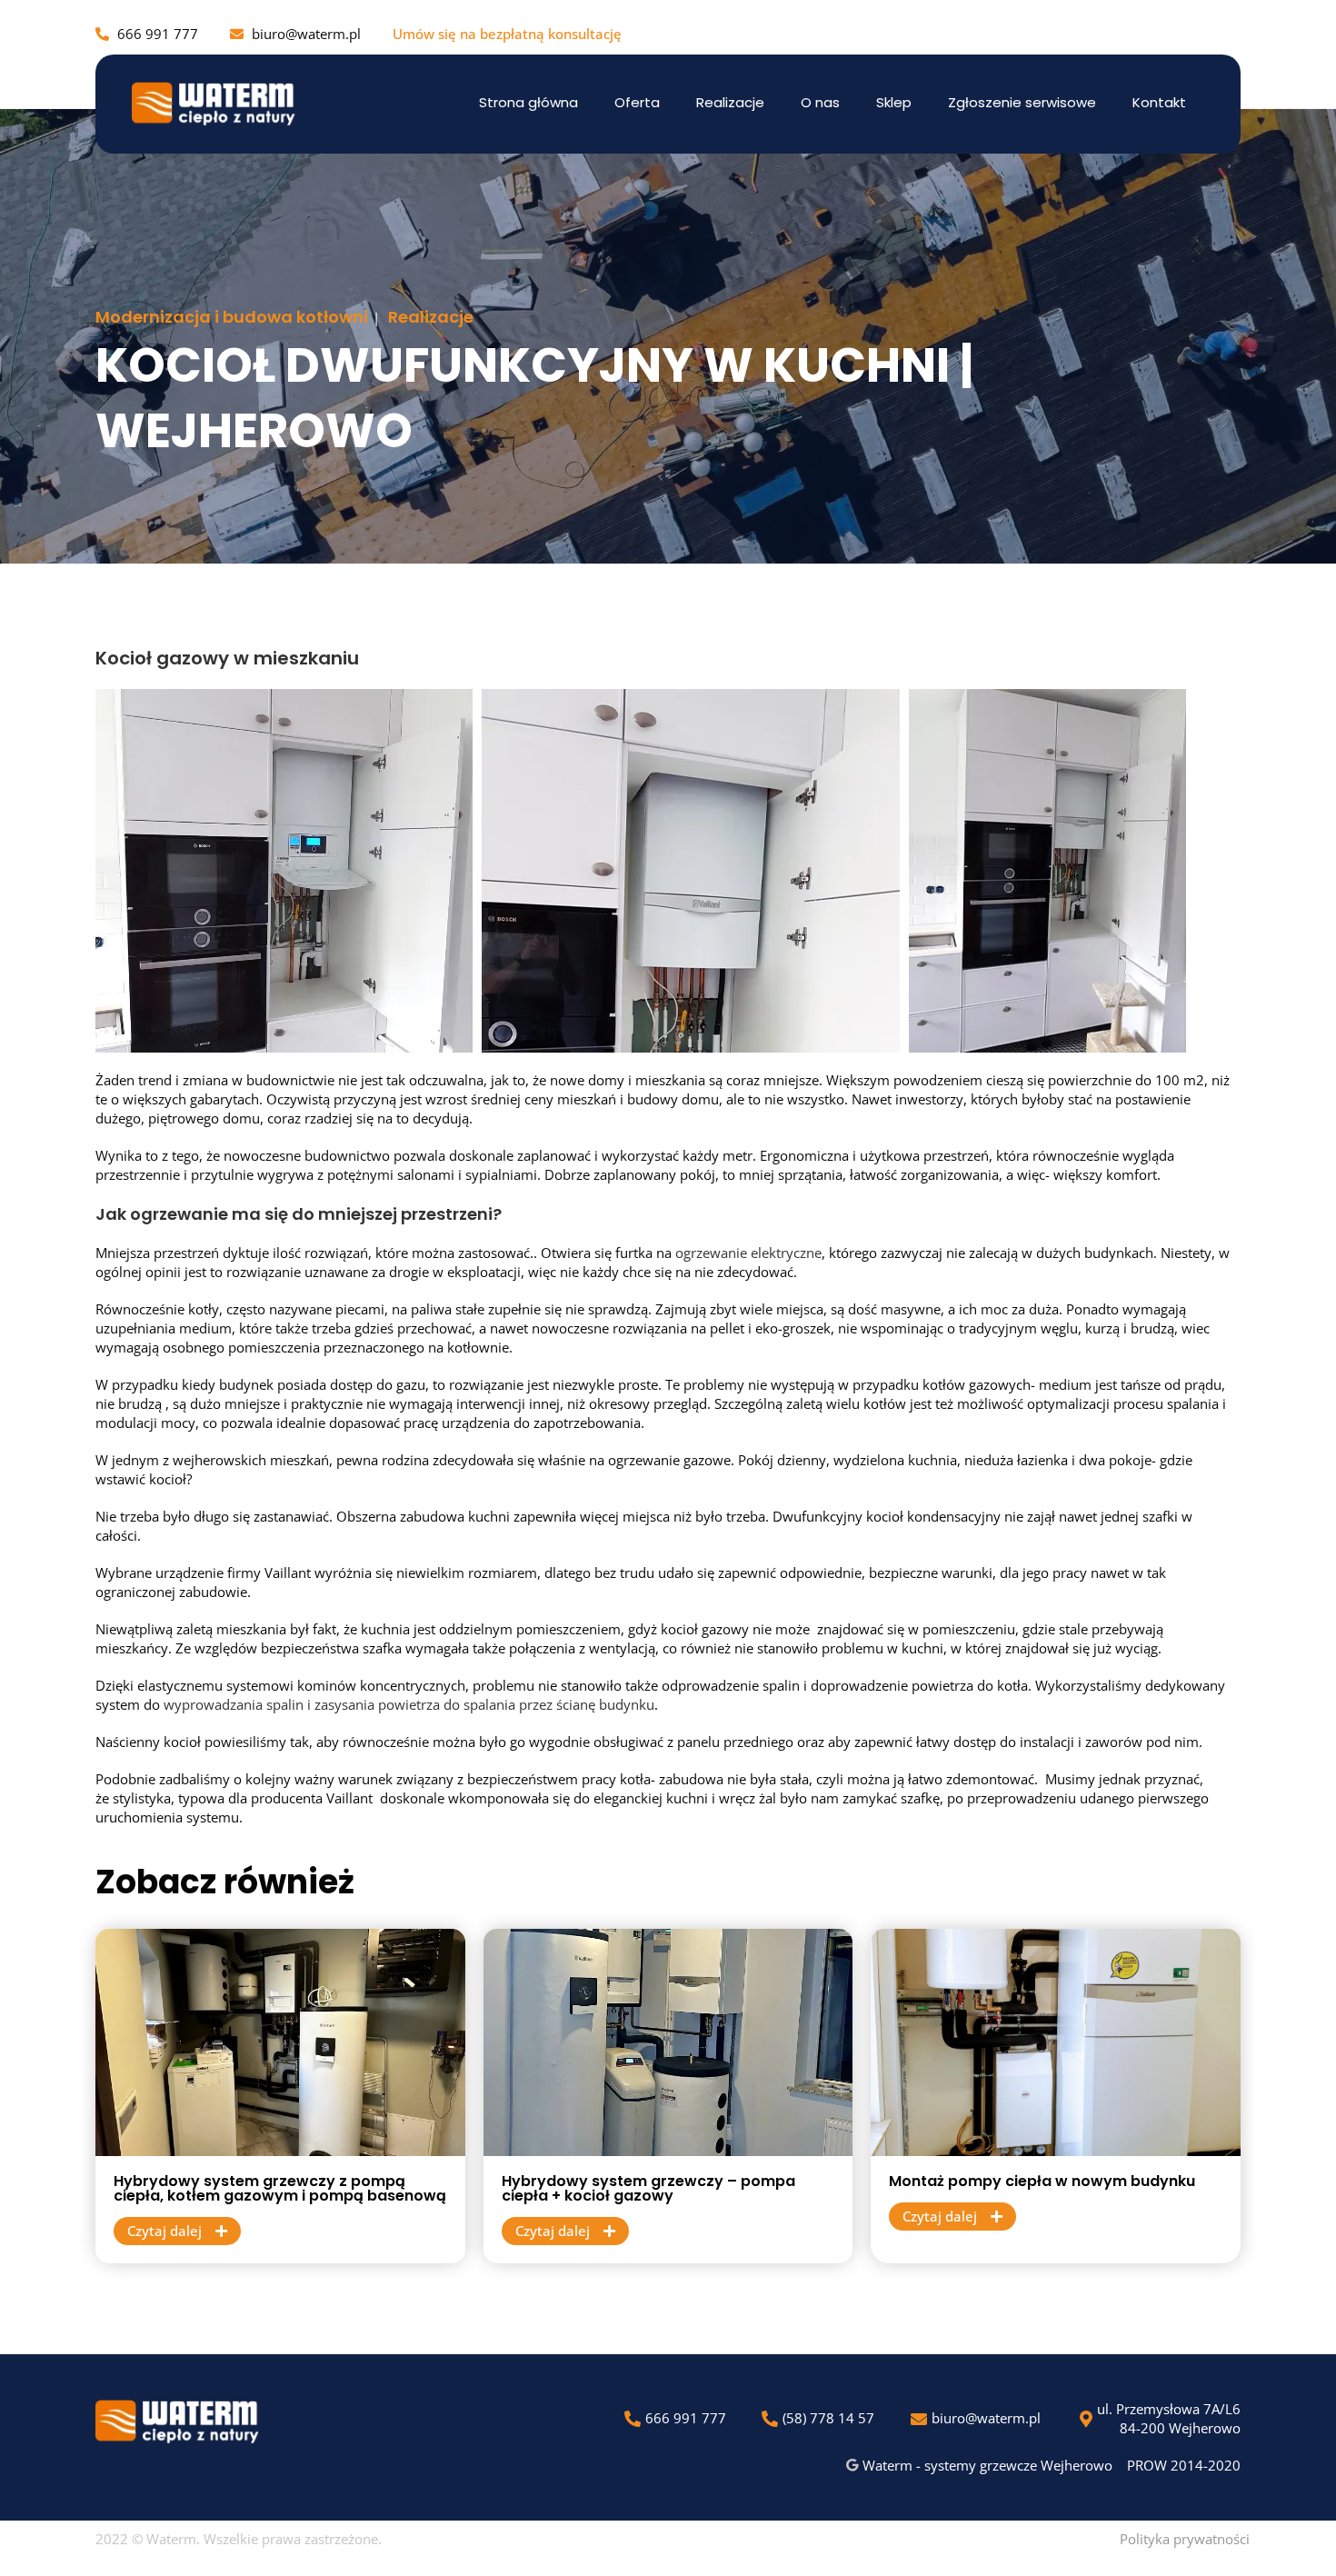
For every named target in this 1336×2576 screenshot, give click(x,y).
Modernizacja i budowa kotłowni (232, 317)
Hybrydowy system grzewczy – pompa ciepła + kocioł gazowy (648, 2188)
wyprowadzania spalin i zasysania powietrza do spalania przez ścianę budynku (409, 1704)
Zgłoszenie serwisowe (1022, 102)
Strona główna (528, 102)
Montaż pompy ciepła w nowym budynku (1042, 2181)
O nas (820, 102)
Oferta (637, 102)
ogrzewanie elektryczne (748, 1253)
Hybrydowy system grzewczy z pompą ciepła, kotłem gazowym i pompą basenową (280, 2188)
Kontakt (1159, 102)
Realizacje (730, 102)
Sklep (894, 102)
